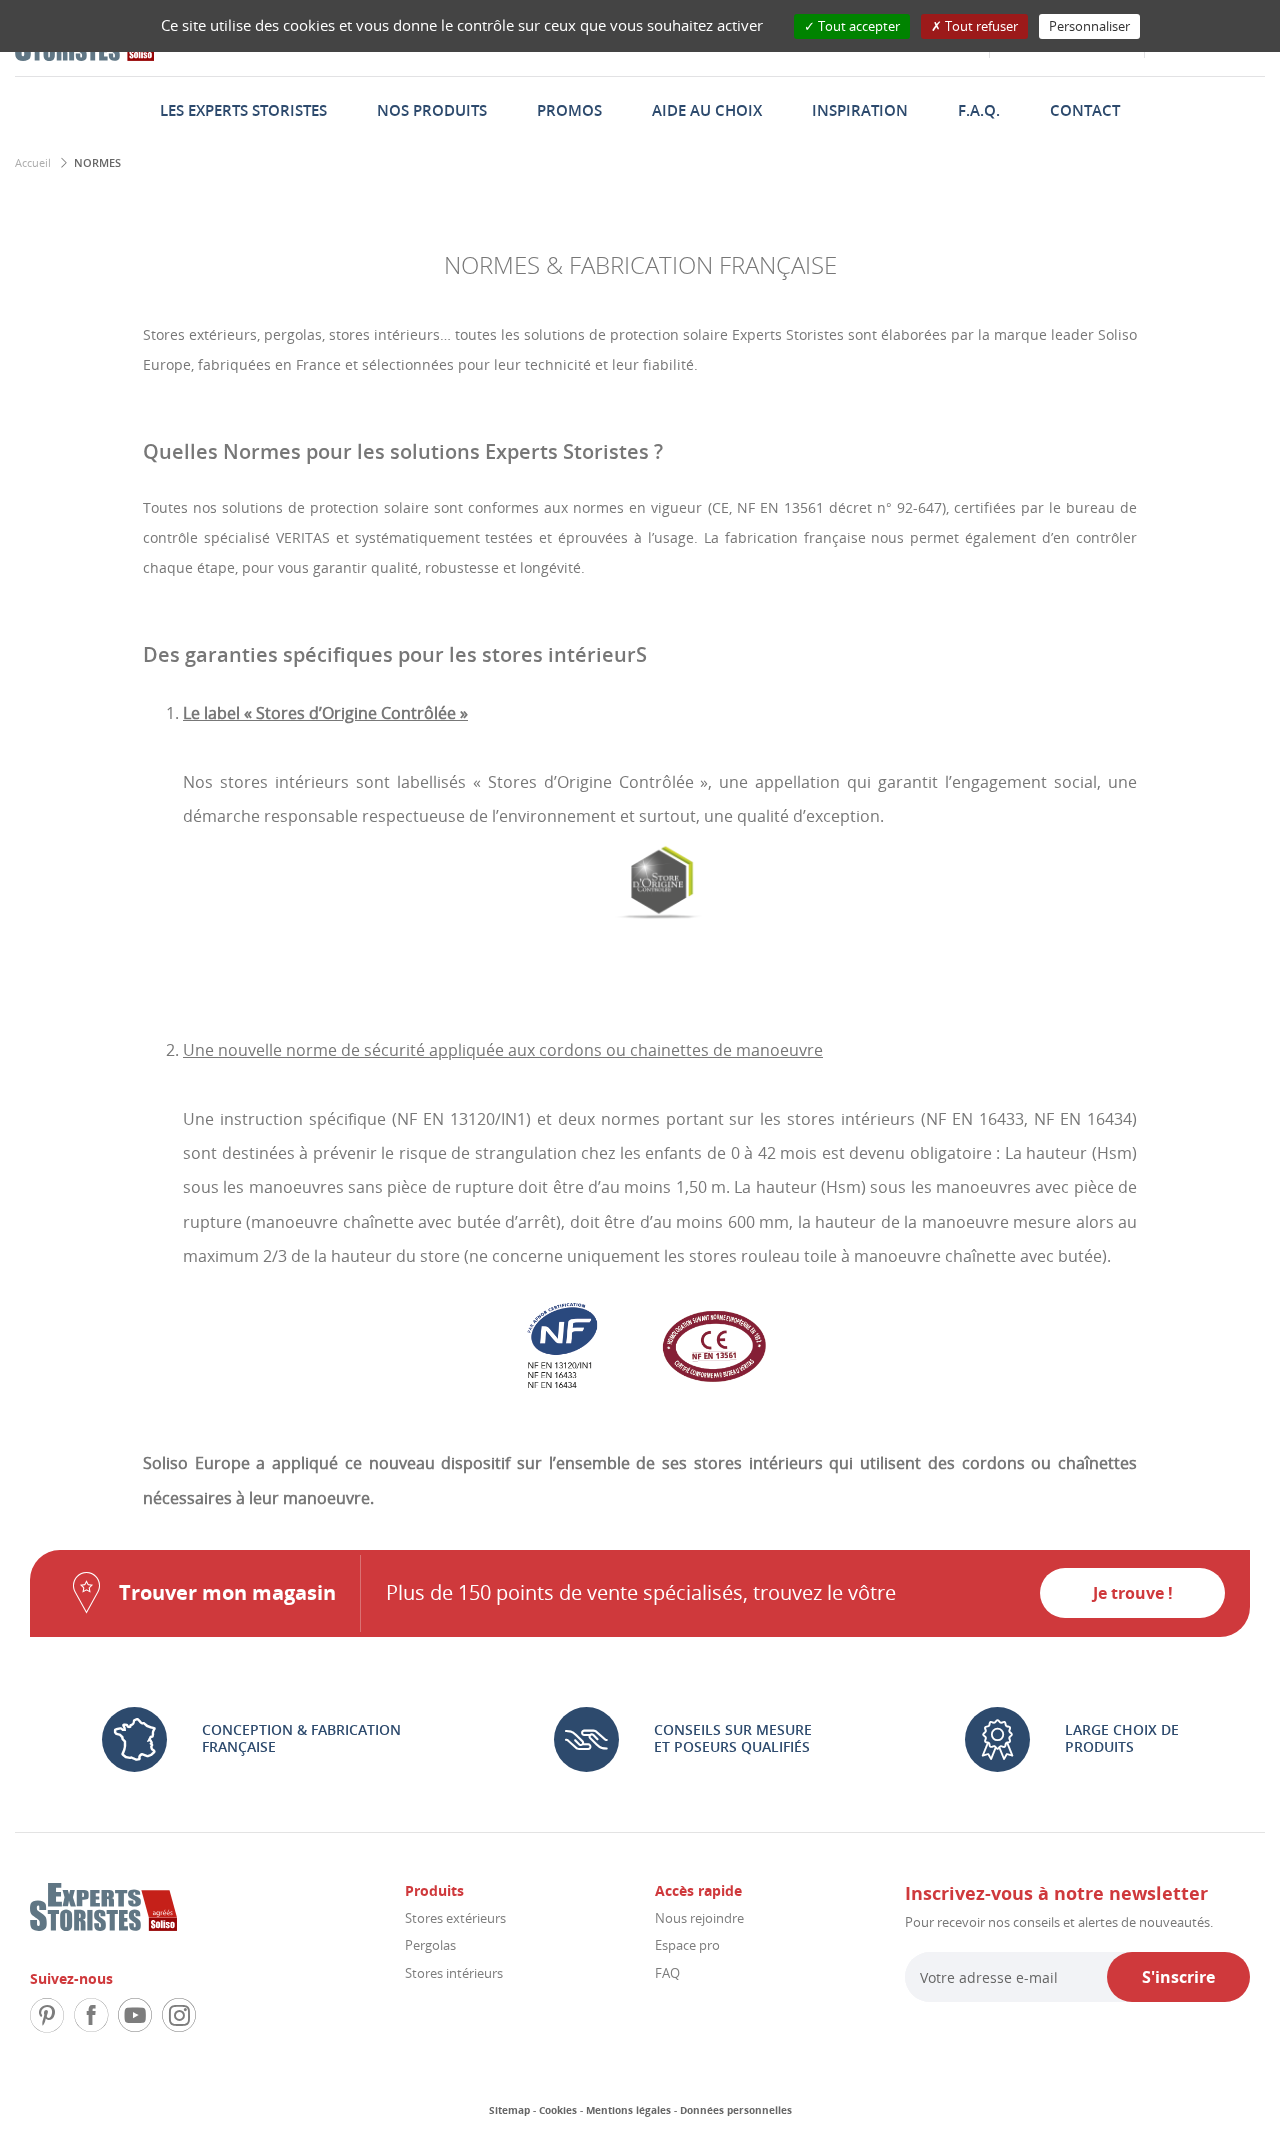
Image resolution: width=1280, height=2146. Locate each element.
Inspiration (860, 110)
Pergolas (430, 1945)
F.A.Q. (979, 110)
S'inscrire (1178, 1977)
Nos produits (432, 110)
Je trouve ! (1133, 1593)
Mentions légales (628, 2110)
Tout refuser (980, 26)
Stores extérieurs (455, 1918)
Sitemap (509, 2110)
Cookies (558, 2110)
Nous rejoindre (699, 1918)
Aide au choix (707, 110)
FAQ (667, 1973)
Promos (569, 110)
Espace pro (687, 1945)
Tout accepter (857, 26)
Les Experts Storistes (243, 110)
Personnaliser (1089, 26)
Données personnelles (736, 2110)
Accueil (33, 162)
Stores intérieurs (454, 1973)
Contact (1085, 110)
